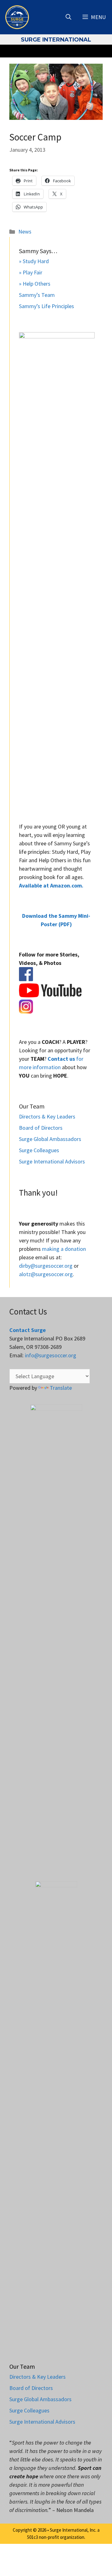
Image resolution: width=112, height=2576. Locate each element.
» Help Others (35, 284)
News (25, 231)
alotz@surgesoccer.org (46, 1274)
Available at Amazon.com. (51, 885)
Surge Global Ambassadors (50, 1139)
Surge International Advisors (52, 1161)
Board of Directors (41, 1128)
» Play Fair (31, 272)
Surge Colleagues (39, 1150)
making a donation (64, 1249)
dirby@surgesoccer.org (46, 1266)
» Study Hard (34, 261)
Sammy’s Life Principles (47, 306)
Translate (61, 1388)
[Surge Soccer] (17, 17)
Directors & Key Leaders (47, 1116)
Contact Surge (28, 1330)
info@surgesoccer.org (51, 1355)
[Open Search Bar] (68, 17)
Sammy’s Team (37, 295)
